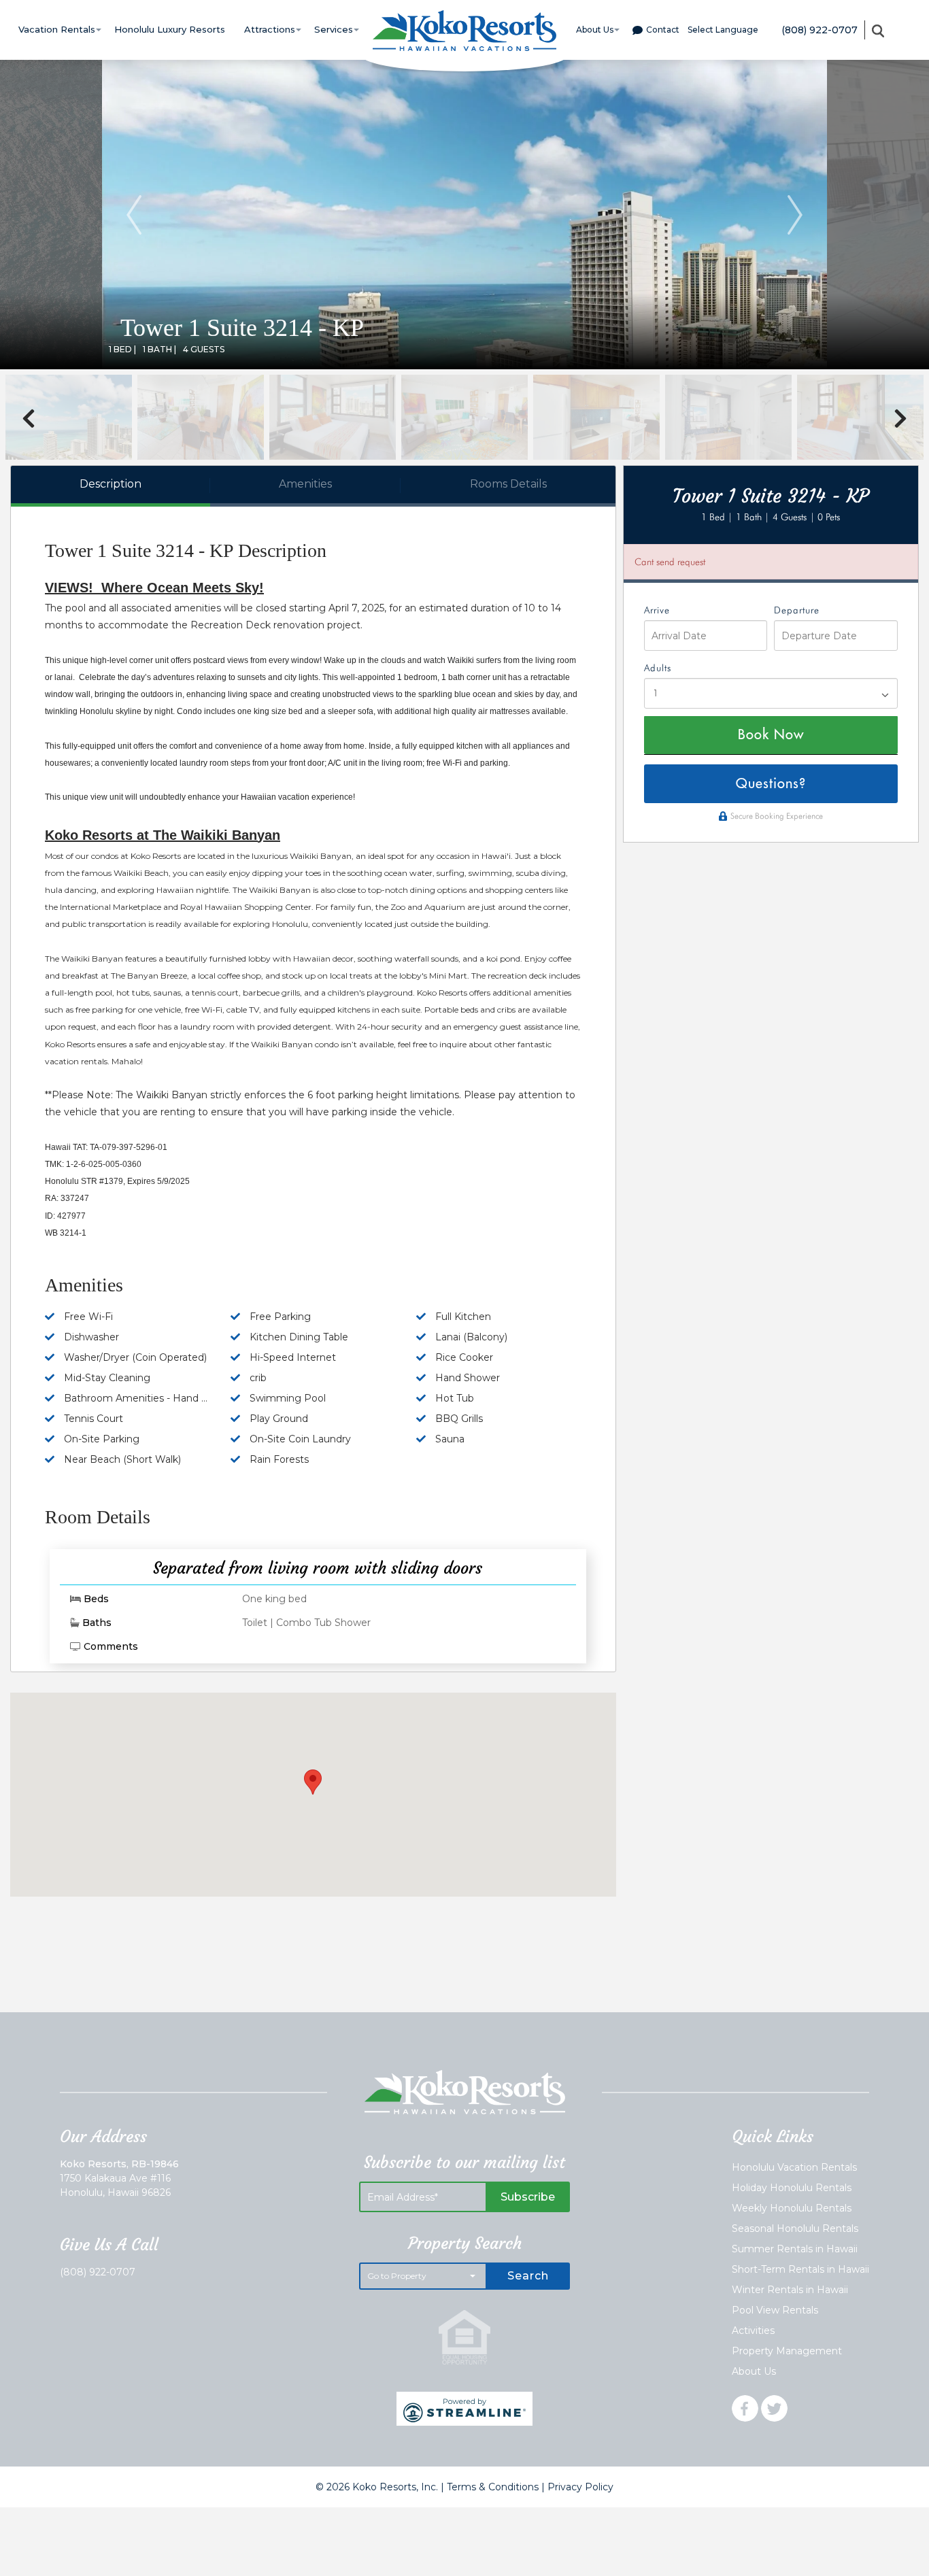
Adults (658, 668)
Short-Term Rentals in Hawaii (800, 2269)
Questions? (771, 784)
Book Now (771, 735)
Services (334, 29)
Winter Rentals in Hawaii (790, 2290)
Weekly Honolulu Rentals (792, 2208)
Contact (663, 30)
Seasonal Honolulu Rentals (795, 2228)
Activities (753, 2331)
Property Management (787, 2351)
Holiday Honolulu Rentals (792, 2188)
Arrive (657, 611)
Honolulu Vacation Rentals (794, 2167)
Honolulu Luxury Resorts (170, 29)
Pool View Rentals (775, 2310)
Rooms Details (508, 484)
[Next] (795, 215)
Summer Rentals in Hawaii (795, 2249)
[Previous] (134, 215)
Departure (797, 611)
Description (111, 484)
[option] (464, 215)
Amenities (305, 484)
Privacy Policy (580, 2487)
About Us (595, 30)
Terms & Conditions (493, 2487)
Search (528, 2276)
